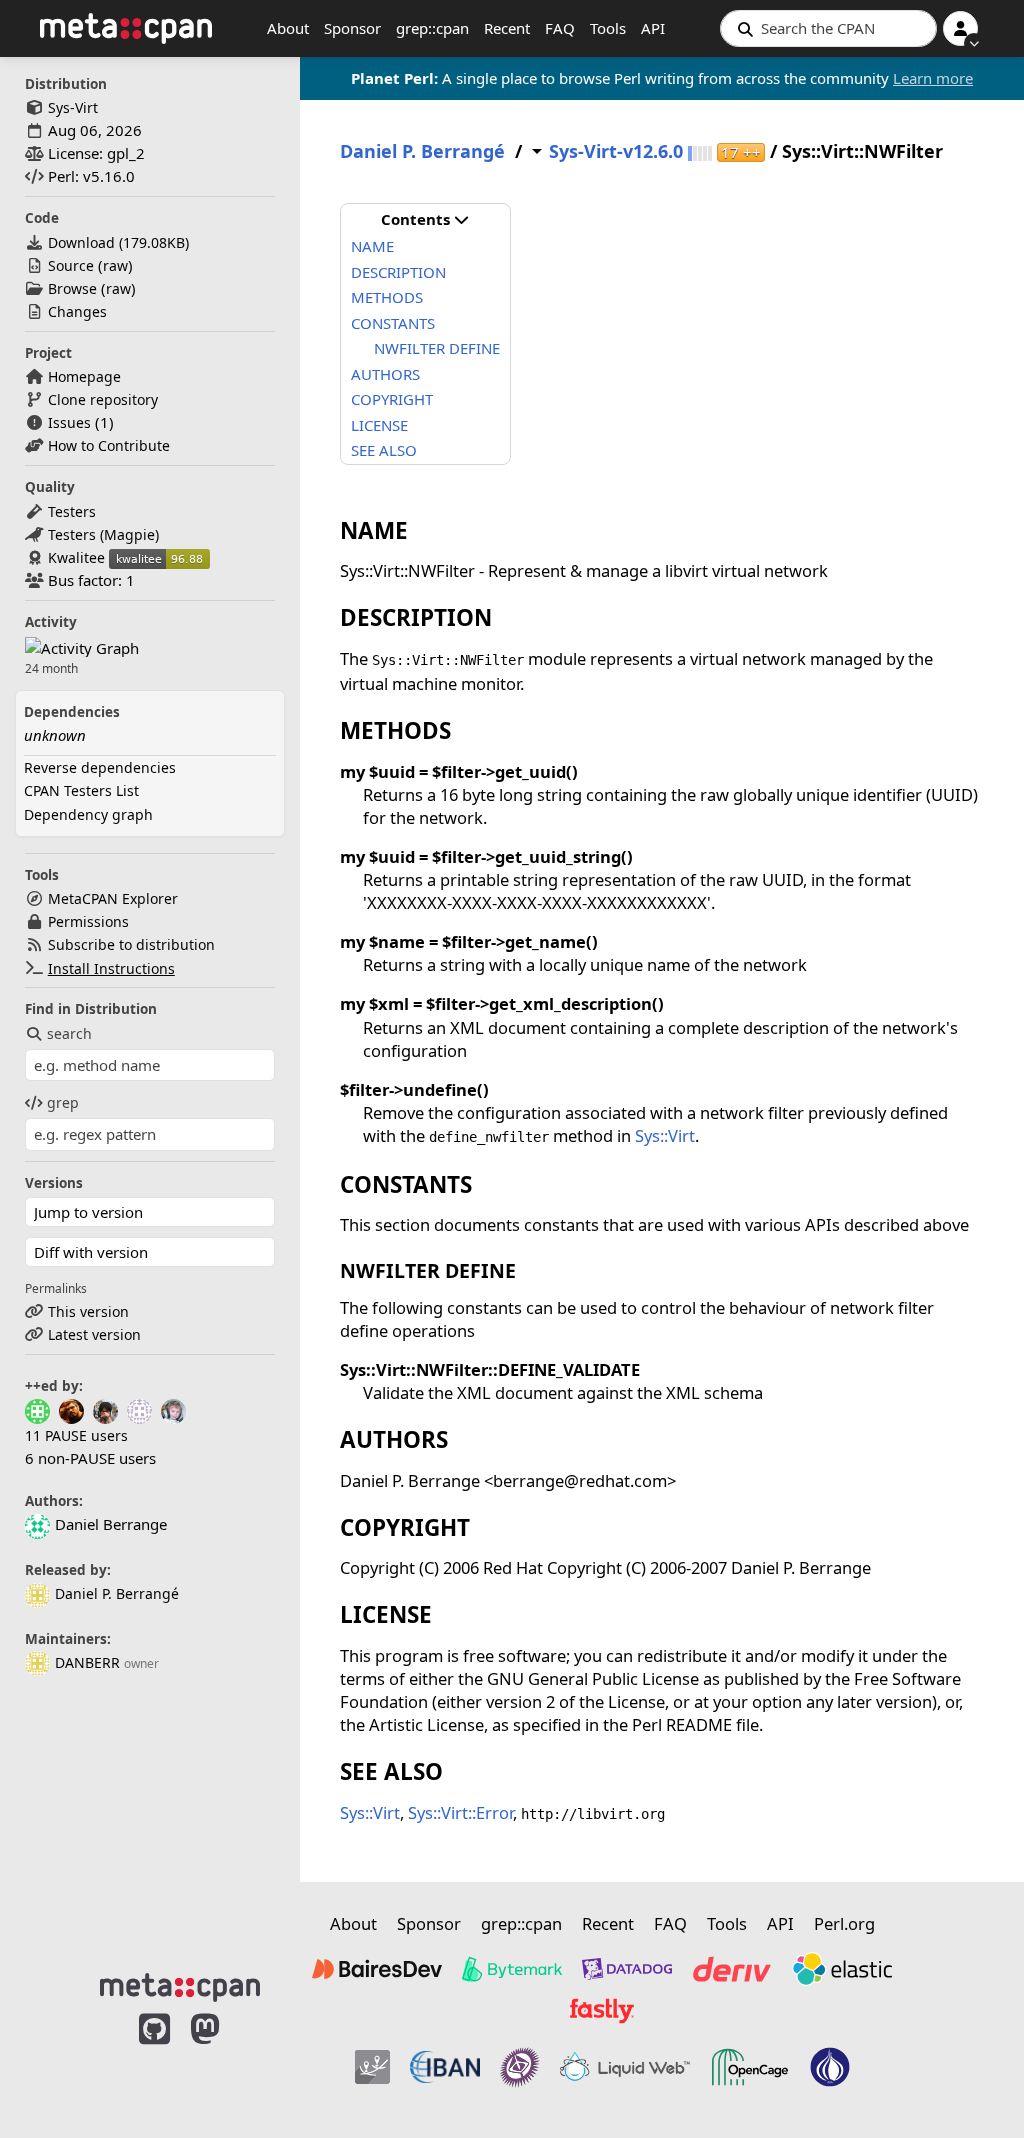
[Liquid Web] (625, 2067)
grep (63, 1102)
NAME (372, 246)
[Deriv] (732, 1969)
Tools (608, 28)
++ (741, 152)
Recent (507, 28)
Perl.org (844, 1923)
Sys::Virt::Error (460, 1812)
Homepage (84, 376)
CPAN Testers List (81, 790)
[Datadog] (627, 1969)
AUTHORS (385, 374)
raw (115, 265)
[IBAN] (445, 2067)
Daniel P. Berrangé (117, 1593)
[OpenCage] (750, 2067)
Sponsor (352, 28)
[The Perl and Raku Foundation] (830, 2067)
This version (88, 1311)
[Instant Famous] (520, 2067)
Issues (69, 422)
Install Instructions (111, 968)
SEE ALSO (384, 450)
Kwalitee (76, 557)
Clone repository (103, 399)
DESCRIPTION (398, 272)
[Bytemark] (512, 1969)
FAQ (560, 28)
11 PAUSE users (76, 1435)
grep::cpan (432, 28)
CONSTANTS (393, 323)
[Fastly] (602, 2011)
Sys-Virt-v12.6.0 (616, 151)
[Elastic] (842, 1969)
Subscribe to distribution (131, 944)
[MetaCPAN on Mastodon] (225, 2060)
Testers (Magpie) (103, 534)
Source (71, 265)
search (69, 1033)
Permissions (88, 921)
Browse (72, 288)
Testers (72, 511)
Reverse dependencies (100, 767)
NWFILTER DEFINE (437, 348)
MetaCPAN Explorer (113, 898)
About (288, 28)
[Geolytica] (372, 2067)
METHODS (387, 297)
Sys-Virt (73, 107)
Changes (77, 311)
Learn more (933, 78)
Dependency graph (88, 814)
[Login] (960, 28)
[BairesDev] (377, 1969)
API (653, 28)
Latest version (94, 1334)
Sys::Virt (665, 1135)
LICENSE (379, 425)
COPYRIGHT (392, 399)
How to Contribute (109, 445)
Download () (118, 242)
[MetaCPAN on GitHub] (154, 2060)
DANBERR (87, 1662)
